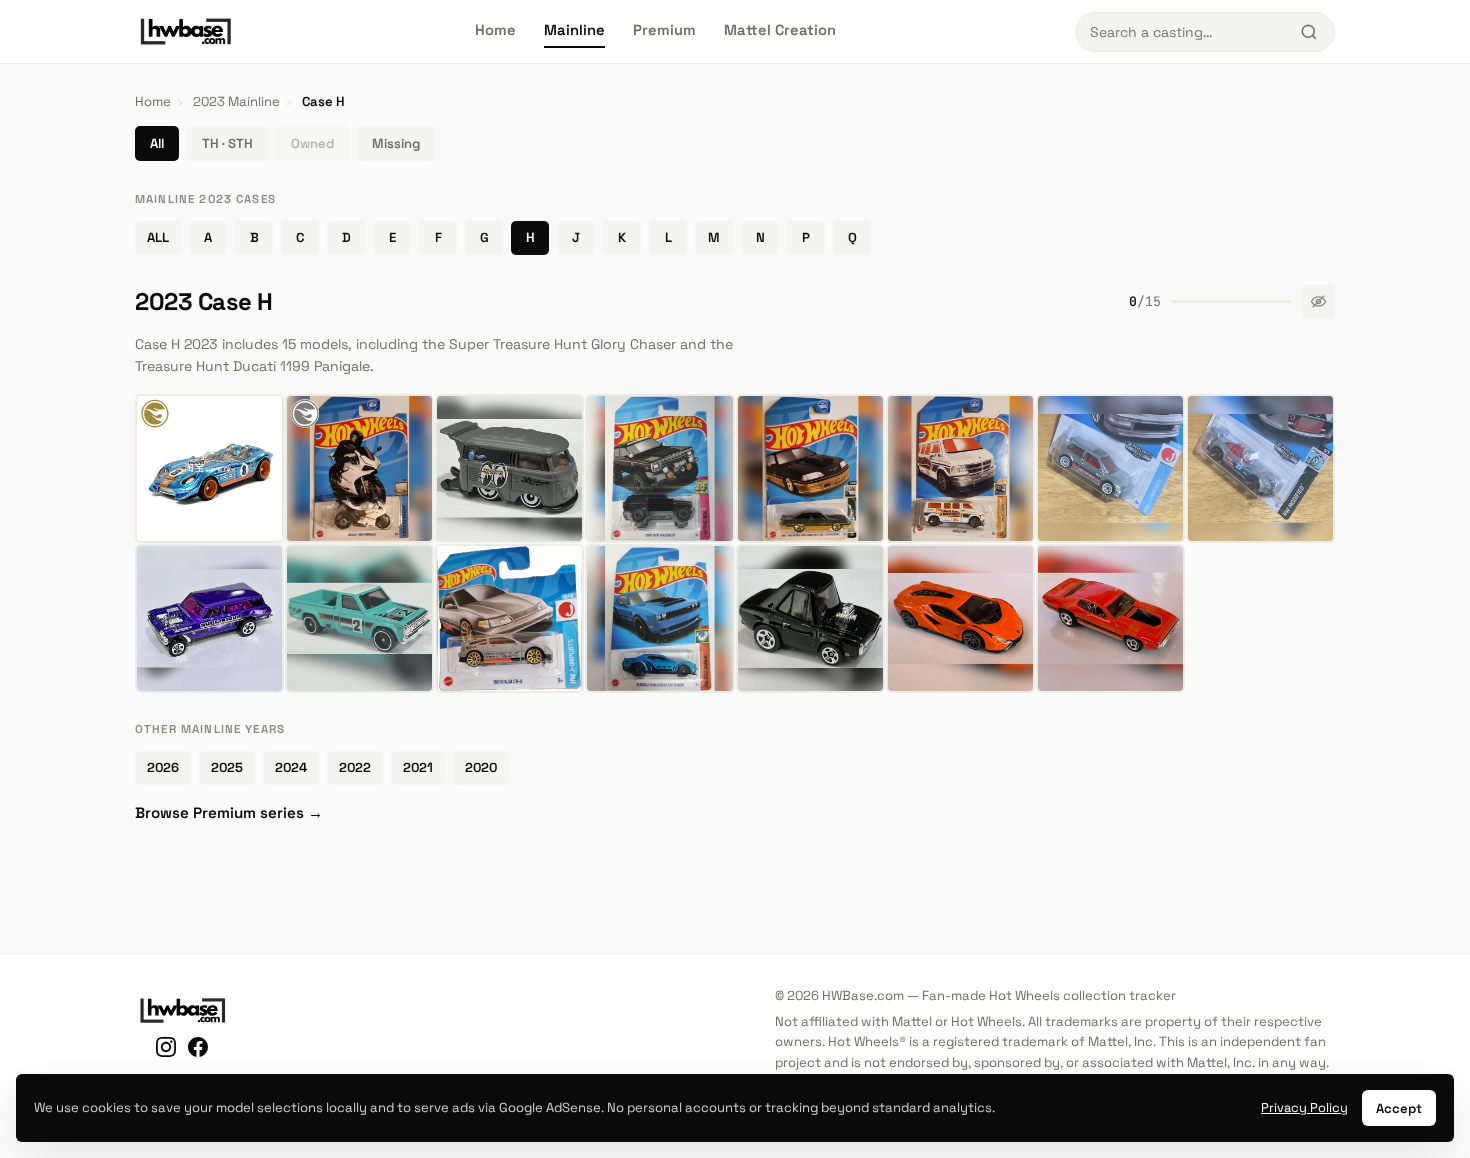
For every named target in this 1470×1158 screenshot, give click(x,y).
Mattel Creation (780, 30)
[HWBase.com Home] (185, 32)
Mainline (574, 30)
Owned (312, 143)
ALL (158, 237)
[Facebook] (198, 1051)
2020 (481, 767)
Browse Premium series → (229, 812)
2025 (227, 767)
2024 (291, 767)
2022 (355, 767)
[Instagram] (166, 1051)
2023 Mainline (236, 101)
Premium (664, 30)
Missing (396, 143)
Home (495, 30)
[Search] (1309, 32)
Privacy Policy (1304, 1107)
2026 (163, 767)
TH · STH (227, 143)
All (157, 143)
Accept (1399, 1108)
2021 (418, 767)
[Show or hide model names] (1318, 302)
